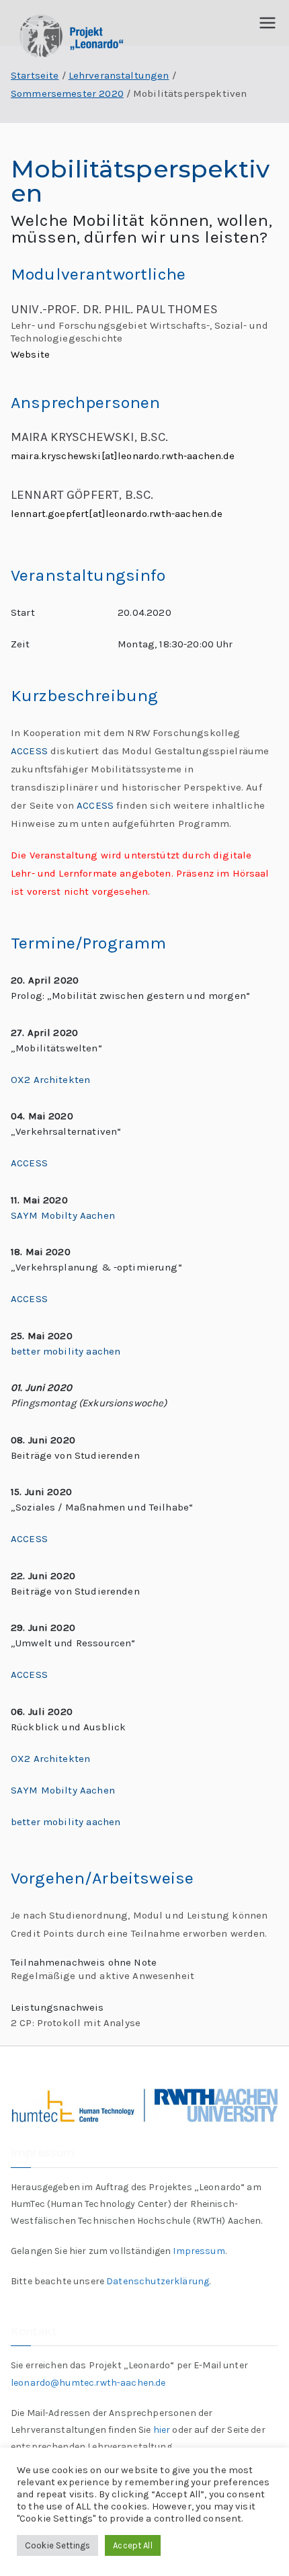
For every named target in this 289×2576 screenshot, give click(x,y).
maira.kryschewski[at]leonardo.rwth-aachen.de (123, 456)
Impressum (199, 2251)
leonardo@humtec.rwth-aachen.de (88, 2383)
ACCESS (29, 751)
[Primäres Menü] (267, 23)
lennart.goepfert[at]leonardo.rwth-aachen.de (117, 514)
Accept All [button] (133, 2545)
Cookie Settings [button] (57, 2545)
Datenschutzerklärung (158, 2281)
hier (162, 2430)
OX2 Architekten (50, 1080)
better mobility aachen (66, 1351)
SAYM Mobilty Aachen (63, 1215)
